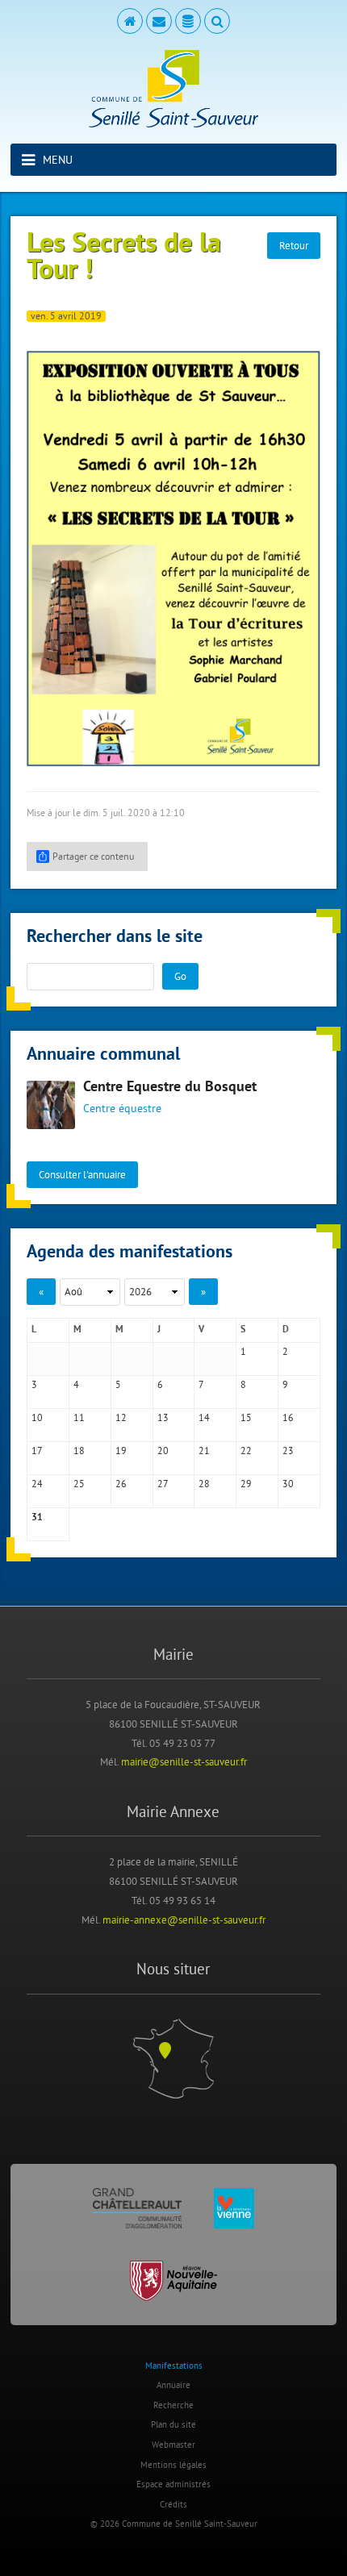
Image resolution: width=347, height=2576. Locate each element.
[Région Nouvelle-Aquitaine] (173, 2281)
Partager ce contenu (93, 856)
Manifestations (174, 2366)
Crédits (173, 2504)
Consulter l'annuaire (82, 1174)
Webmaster (173, 2445)
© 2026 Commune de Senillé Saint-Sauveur (174, 2524)
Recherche (173, 2405)
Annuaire (173, 2385)
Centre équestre (122, 1108)
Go (180, 976)
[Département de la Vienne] (234, 2208)
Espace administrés (173, 2484)
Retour (294, 245)
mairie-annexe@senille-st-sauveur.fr (184, 1919)
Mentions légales (173, 2465)
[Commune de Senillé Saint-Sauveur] (173, 89)
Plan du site (173, 2424)
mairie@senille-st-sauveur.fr (184, 1761)
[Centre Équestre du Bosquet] (51, 1105)
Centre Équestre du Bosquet (170, 1088)
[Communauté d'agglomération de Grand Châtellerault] (137, 2208)
